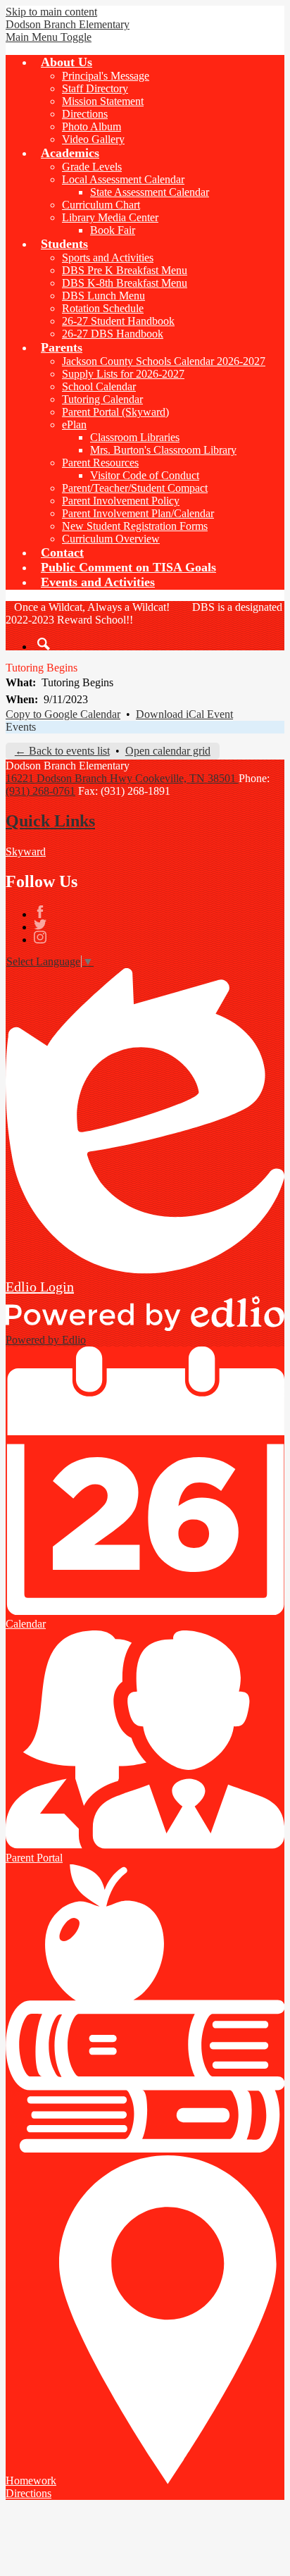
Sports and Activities (108, 258)
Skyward (26, 852)
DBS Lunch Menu (103, 296)
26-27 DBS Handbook (113, 334)
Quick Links (50, 821)
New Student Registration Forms (135, 526)
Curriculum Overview (111, 539)
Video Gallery (93, 139)
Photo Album (92, 126)
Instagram (40, 937)
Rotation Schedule (103, 308)
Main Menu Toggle (49, 37)
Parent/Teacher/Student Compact (135, 488)
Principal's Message (106, 76)
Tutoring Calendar (102, 399)
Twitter (40, 924)
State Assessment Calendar (150, 192)
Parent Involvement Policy (121, 501)
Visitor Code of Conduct (145, 475)
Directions (85, 114)
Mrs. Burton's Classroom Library (163, 450)
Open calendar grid (168, 751)
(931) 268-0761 (40, 791)
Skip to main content (51, 12)
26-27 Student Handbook (118, 321)
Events (21, 727)
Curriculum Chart (101, 205)
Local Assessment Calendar (123, 179)
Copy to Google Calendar (63, 714)
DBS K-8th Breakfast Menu (125, 283)
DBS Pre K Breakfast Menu (125, 270)
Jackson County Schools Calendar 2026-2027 (164, 361)
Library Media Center (110, 217)
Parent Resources (100, 463)
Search (44, 644)
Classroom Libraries (135, 437)
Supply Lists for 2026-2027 (123, 374)
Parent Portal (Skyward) (115, 412)
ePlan (74, 425)
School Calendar (99, 386)
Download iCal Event (184, 714)
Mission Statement (103, 101)
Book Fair (113, 230)
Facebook (40, 912)
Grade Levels (92, 167)
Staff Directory (95, 88)
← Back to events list (62, 751)
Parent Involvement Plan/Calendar (138, 513)
